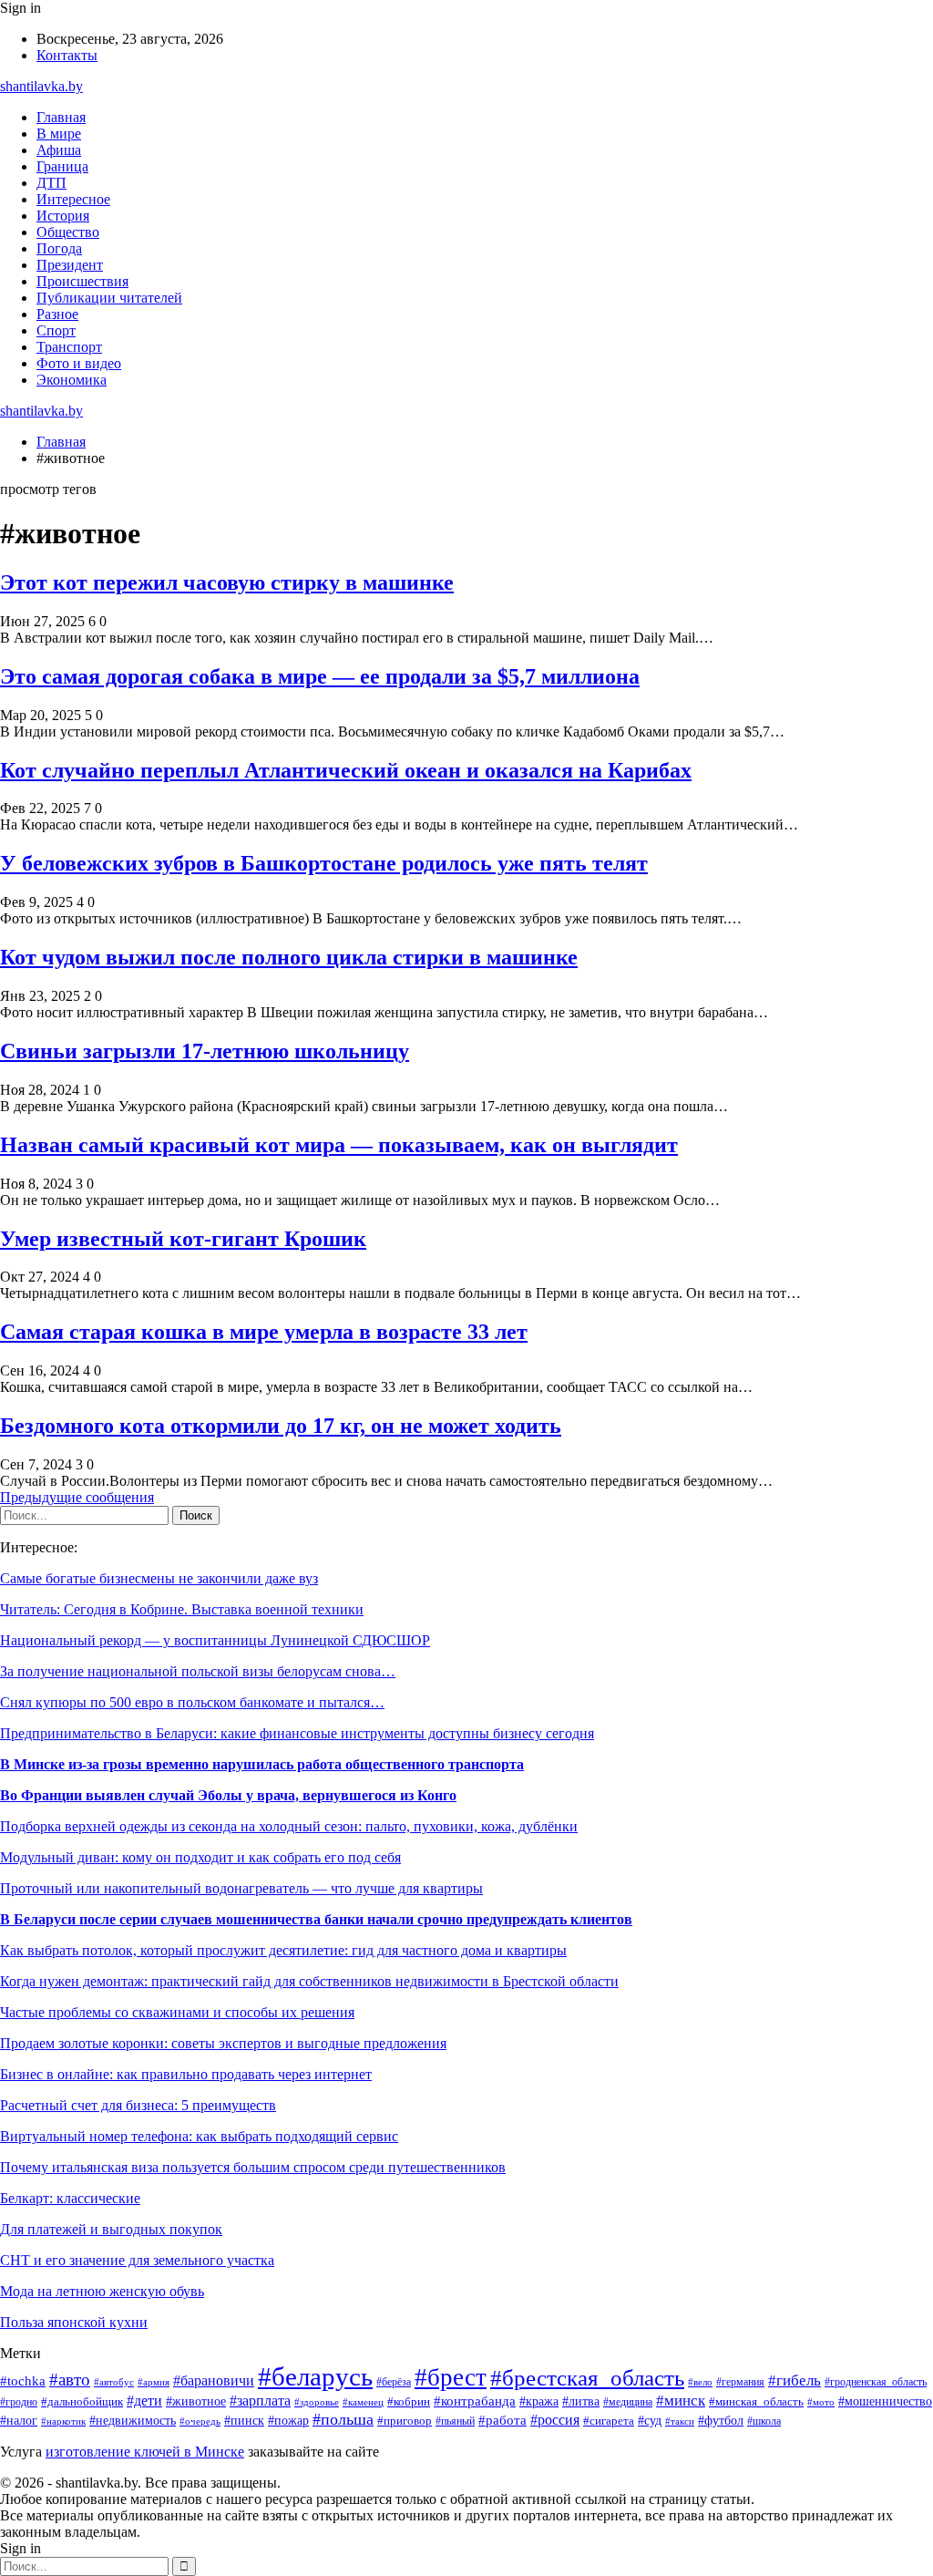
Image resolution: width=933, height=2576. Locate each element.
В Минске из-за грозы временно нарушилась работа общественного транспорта (262, 1764)
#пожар (288, 2421)
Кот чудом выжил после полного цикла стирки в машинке (289, 957)
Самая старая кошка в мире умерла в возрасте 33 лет (264, 1332)
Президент (70, 265)
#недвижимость (133, 2421)
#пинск (244, 2421)
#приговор (405, 2421)
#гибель (795, 2380)
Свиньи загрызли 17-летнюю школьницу (205, 1051)
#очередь (200, 2421)
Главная (61, 117)
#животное (196, 2401)
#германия (740, 2382)
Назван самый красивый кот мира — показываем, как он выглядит (339, 1145)
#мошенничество (885, 2401)
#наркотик (63, 2421)
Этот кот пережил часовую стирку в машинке (227, 582)
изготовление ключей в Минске (145, 2452)
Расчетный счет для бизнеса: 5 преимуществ (138, 2105)
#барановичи (214, 2380)
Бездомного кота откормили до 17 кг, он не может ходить (281, 1426)
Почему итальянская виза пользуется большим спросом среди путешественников (253, 2167)
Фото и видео (79, 363)
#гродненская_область (876, 2382)
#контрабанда (475, 2401)
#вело (700, 2382)
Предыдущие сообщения (77, 1497)
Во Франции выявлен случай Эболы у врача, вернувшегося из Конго (228, 1795)
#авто (70, 2380)
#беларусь (315, 2376)
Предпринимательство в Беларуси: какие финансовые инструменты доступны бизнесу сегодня (297, 1733)
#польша (343, 2419)
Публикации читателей (109, 298)
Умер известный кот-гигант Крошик (183, 1239)
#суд (650, 2420)
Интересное (73, 199)
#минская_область (756, 2401)
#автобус (114, 2382)
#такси (680, 2421)
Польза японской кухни (74, 2322)
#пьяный (455, 2421)
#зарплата (260, 2401)
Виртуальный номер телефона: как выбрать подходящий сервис (199, 2136)
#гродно (19, 2402)
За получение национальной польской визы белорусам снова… (198, 1671)
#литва (581, 2401)
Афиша (59, 150)
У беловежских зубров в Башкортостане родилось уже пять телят (324, 863)
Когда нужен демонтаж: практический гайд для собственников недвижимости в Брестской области (309, 1981)
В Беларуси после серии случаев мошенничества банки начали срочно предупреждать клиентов (316, 1919)
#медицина (628, 2402)
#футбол (721, 2420)
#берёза (394, 2382)
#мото (821, 2402)
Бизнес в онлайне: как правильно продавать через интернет (186, 2074)
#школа (764, 2421)
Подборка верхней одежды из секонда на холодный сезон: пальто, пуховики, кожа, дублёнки (289, 1826)
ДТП (51, 183)
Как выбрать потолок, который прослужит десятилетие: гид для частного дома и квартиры (283, 1950)
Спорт (56, 330)
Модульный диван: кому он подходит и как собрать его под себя (200, 1857)
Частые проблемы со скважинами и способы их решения (177, 2012)
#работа (502, 2420)
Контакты (67, 55)
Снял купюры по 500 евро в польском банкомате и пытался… (192, 1702)
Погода (59, 248)
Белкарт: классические (70, 2198)
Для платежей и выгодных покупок (111, 2229)
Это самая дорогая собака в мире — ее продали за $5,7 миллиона (320, 676)
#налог (19, 2421)
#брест (451, 2377)
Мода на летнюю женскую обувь (102, 2291)
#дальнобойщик (82, 2402)
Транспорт (69, 347)
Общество (68, 232)
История (63, 216)
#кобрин (409, 2402)
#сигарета (609, 2421)
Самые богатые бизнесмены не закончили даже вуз (159, 1578)
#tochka (23, 2380)
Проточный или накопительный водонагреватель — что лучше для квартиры (241, 1888)
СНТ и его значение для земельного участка (137, 2260)
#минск (681, 2401)
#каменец (363, 2402)
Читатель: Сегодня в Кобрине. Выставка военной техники (182, 1609)
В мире (59, 134)
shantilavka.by (41, 86)
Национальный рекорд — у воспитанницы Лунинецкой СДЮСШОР (215, 1640)
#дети (144, 2401)
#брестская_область (587, 2378)
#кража (539, 2401)
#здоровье (317, 2402)
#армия (154, 2382)
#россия (555, 2420)
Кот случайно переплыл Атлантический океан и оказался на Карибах (346, 770)
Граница (62, 166)
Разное (57, 314)
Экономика (72, 380)
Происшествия (82, 281)
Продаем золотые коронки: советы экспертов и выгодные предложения (223, 2043)
